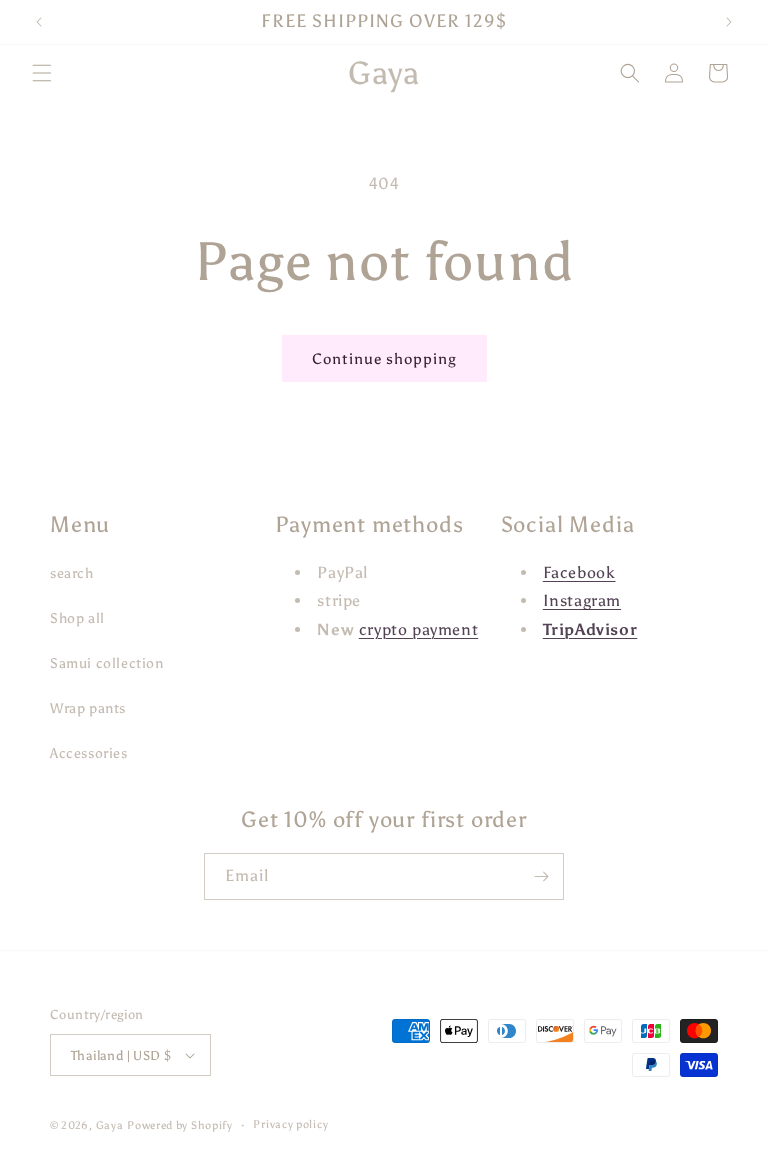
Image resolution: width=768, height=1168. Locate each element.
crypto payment (418, 629)
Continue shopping (384, 359)
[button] (42, 73)
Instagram (582, 600)
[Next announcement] (729, 22)
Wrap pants (88, 708)
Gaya (110, 1125)
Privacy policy (290, 1124)
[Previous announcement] (39, 22)
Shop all (77, 618)
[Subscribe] (541, 876)
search (72, 573)
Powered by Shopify (180, 1125)
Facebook (579, 572)
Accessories (89, 753)
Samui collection (107, 663)
